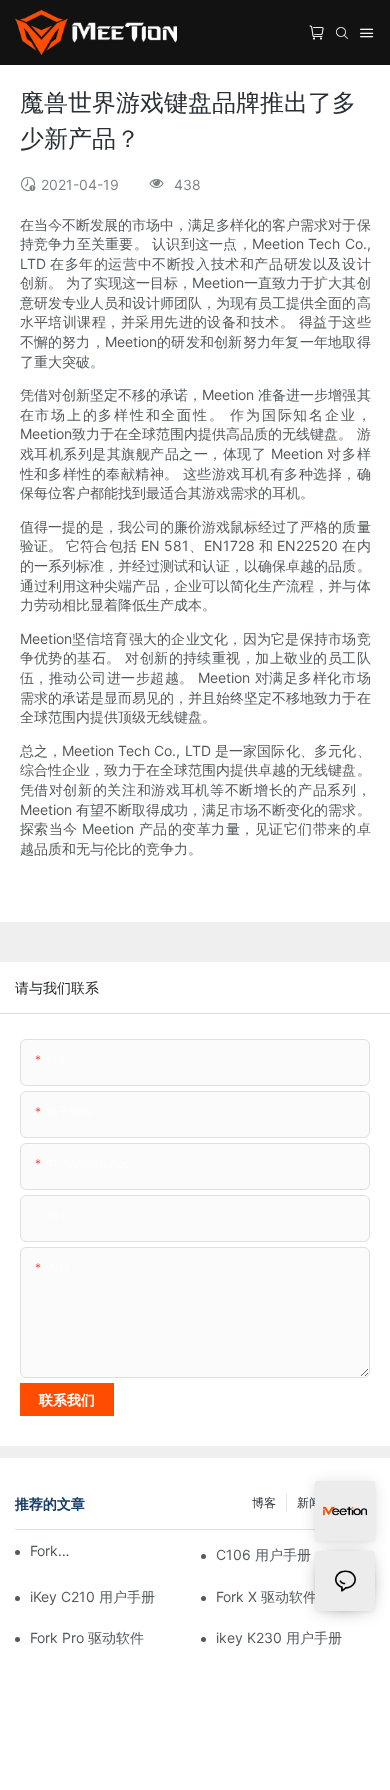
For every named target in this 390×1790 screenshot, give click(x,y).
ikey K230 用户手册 (279, 1637)
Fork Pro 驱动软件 (87, 1637)
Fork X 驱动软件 (266, 1596)
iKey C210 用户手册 (92, 1596)
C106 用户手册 (263, 1554)
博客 (264, 1502)
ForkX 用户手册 (50, 1550)
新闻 (309, 1502)
